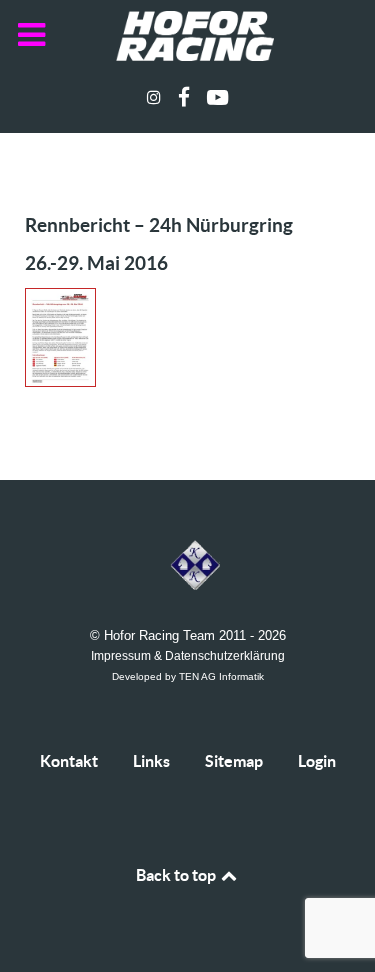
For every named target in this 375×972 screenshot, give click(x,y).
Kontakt (69, 761)
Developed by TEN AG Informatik (188, 676)
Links (151, 761)
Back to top (177, 875)
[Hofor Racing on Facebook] (186, 97)
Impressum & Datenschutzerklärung (188, 655)
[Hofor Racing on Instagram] (156, 97)
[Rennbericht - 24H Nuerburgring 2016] (70, 343)
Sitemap (234, 761)
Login (317, 761)
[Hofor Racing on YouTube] (217, 97)
